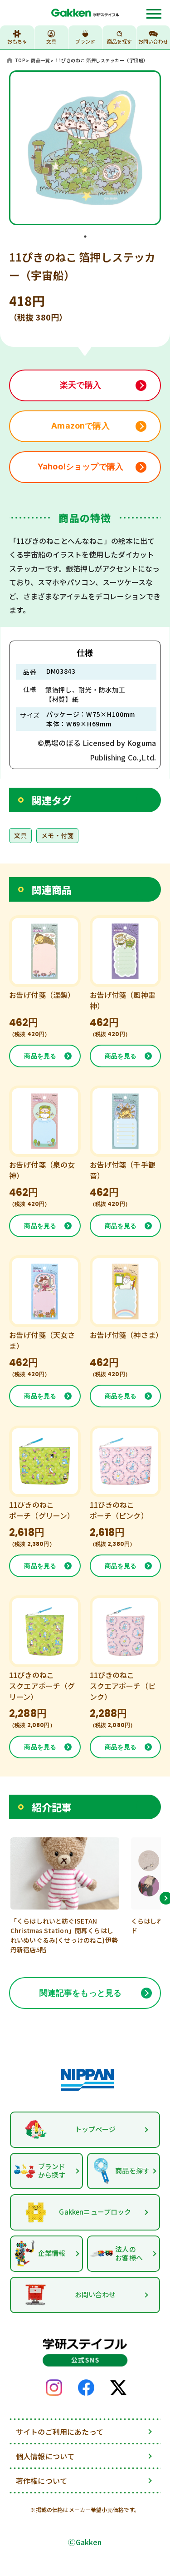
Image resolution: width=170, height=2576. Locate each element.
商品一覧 (40, 60)
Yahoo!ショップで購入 (80, 466)
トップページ (95, 2129)
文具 (20, 835)
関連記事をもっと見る (81, 1993)
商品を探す (119, 41)
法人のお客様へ (129, 2253)
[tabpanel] (85, 148)
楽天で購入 (80, 385)
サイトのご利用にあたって (60, 2432)
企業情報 (52, 2253)
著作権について (41, 2481)
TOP (20, 60)
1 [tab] (85, 237)
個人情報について (45, 2456)
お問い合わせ (153, 41)
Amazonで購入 (80, 426)
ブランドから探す (52, 2171)
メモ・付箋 (57, 835)
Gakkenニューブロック (95, 2212)
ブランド (85, 41)
